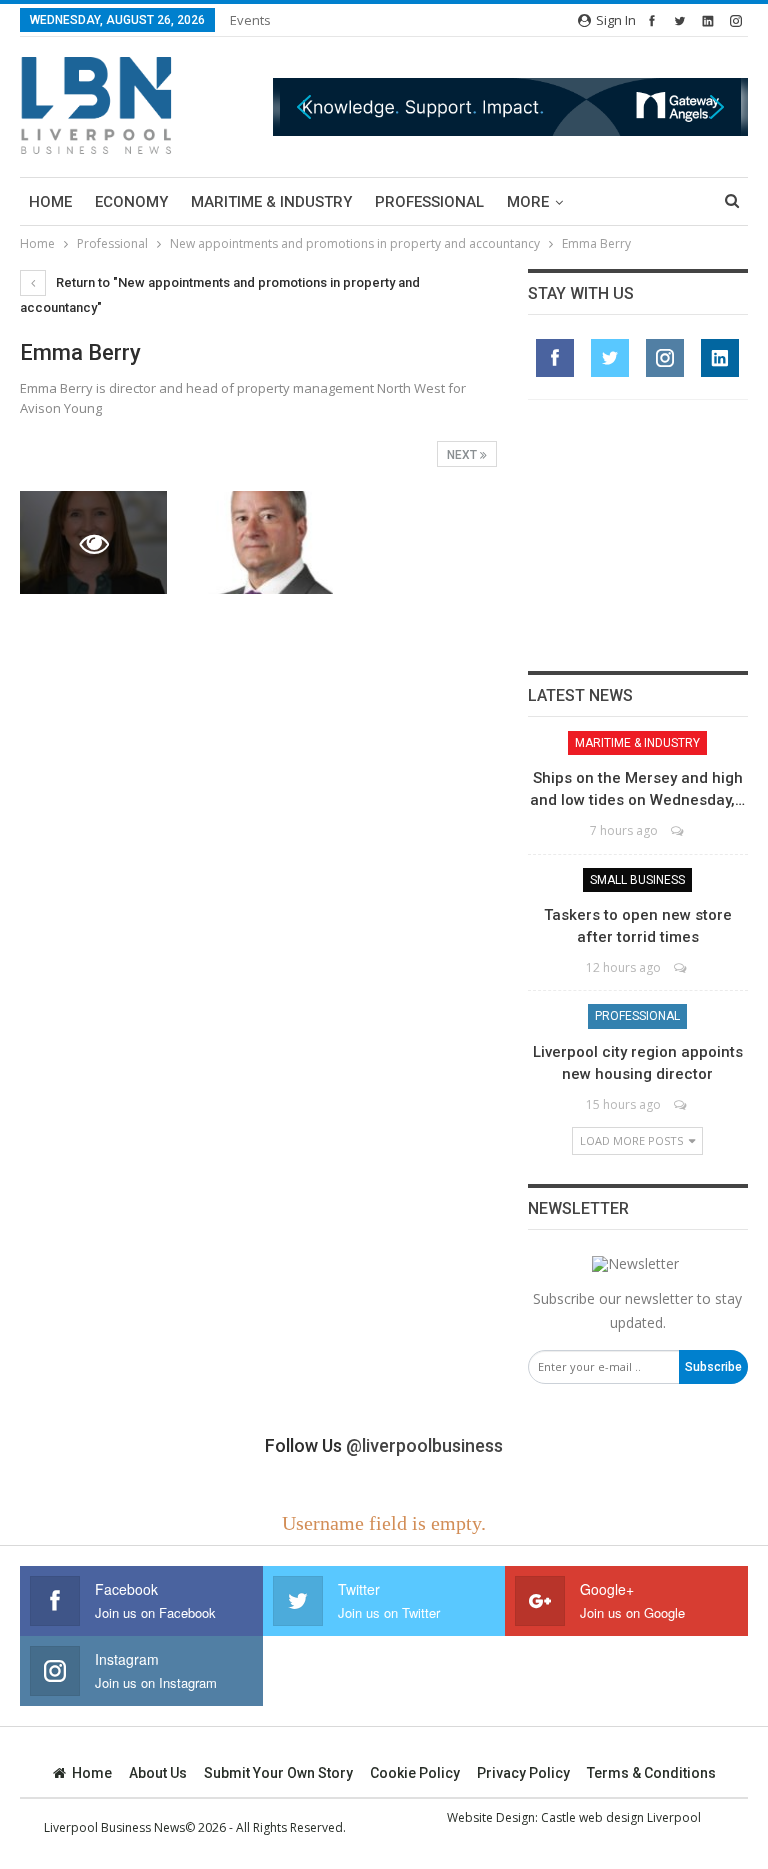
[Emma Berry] (258, 542)
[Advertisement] (638, 535)
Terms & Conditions (651, 1773)
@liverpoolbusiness (424, 1445)
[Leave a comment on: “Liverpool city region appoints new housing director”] (681, 1104)
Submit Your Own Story (278, 1773)
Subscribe (713, 1367)
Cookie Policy (415, 1773)
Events (250, 20)
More (528, 202)
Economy (131, 202)
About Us (158, 1773)
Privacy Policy (523, 1773)
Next (463, 455)
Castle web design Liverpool (621, 1817)
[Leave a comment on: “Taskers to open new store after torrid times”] (681, 967)
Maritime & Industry (271, 202)
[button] (510, 106)
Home (50, 202)
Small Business (637, 880)
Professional (429, 202)
